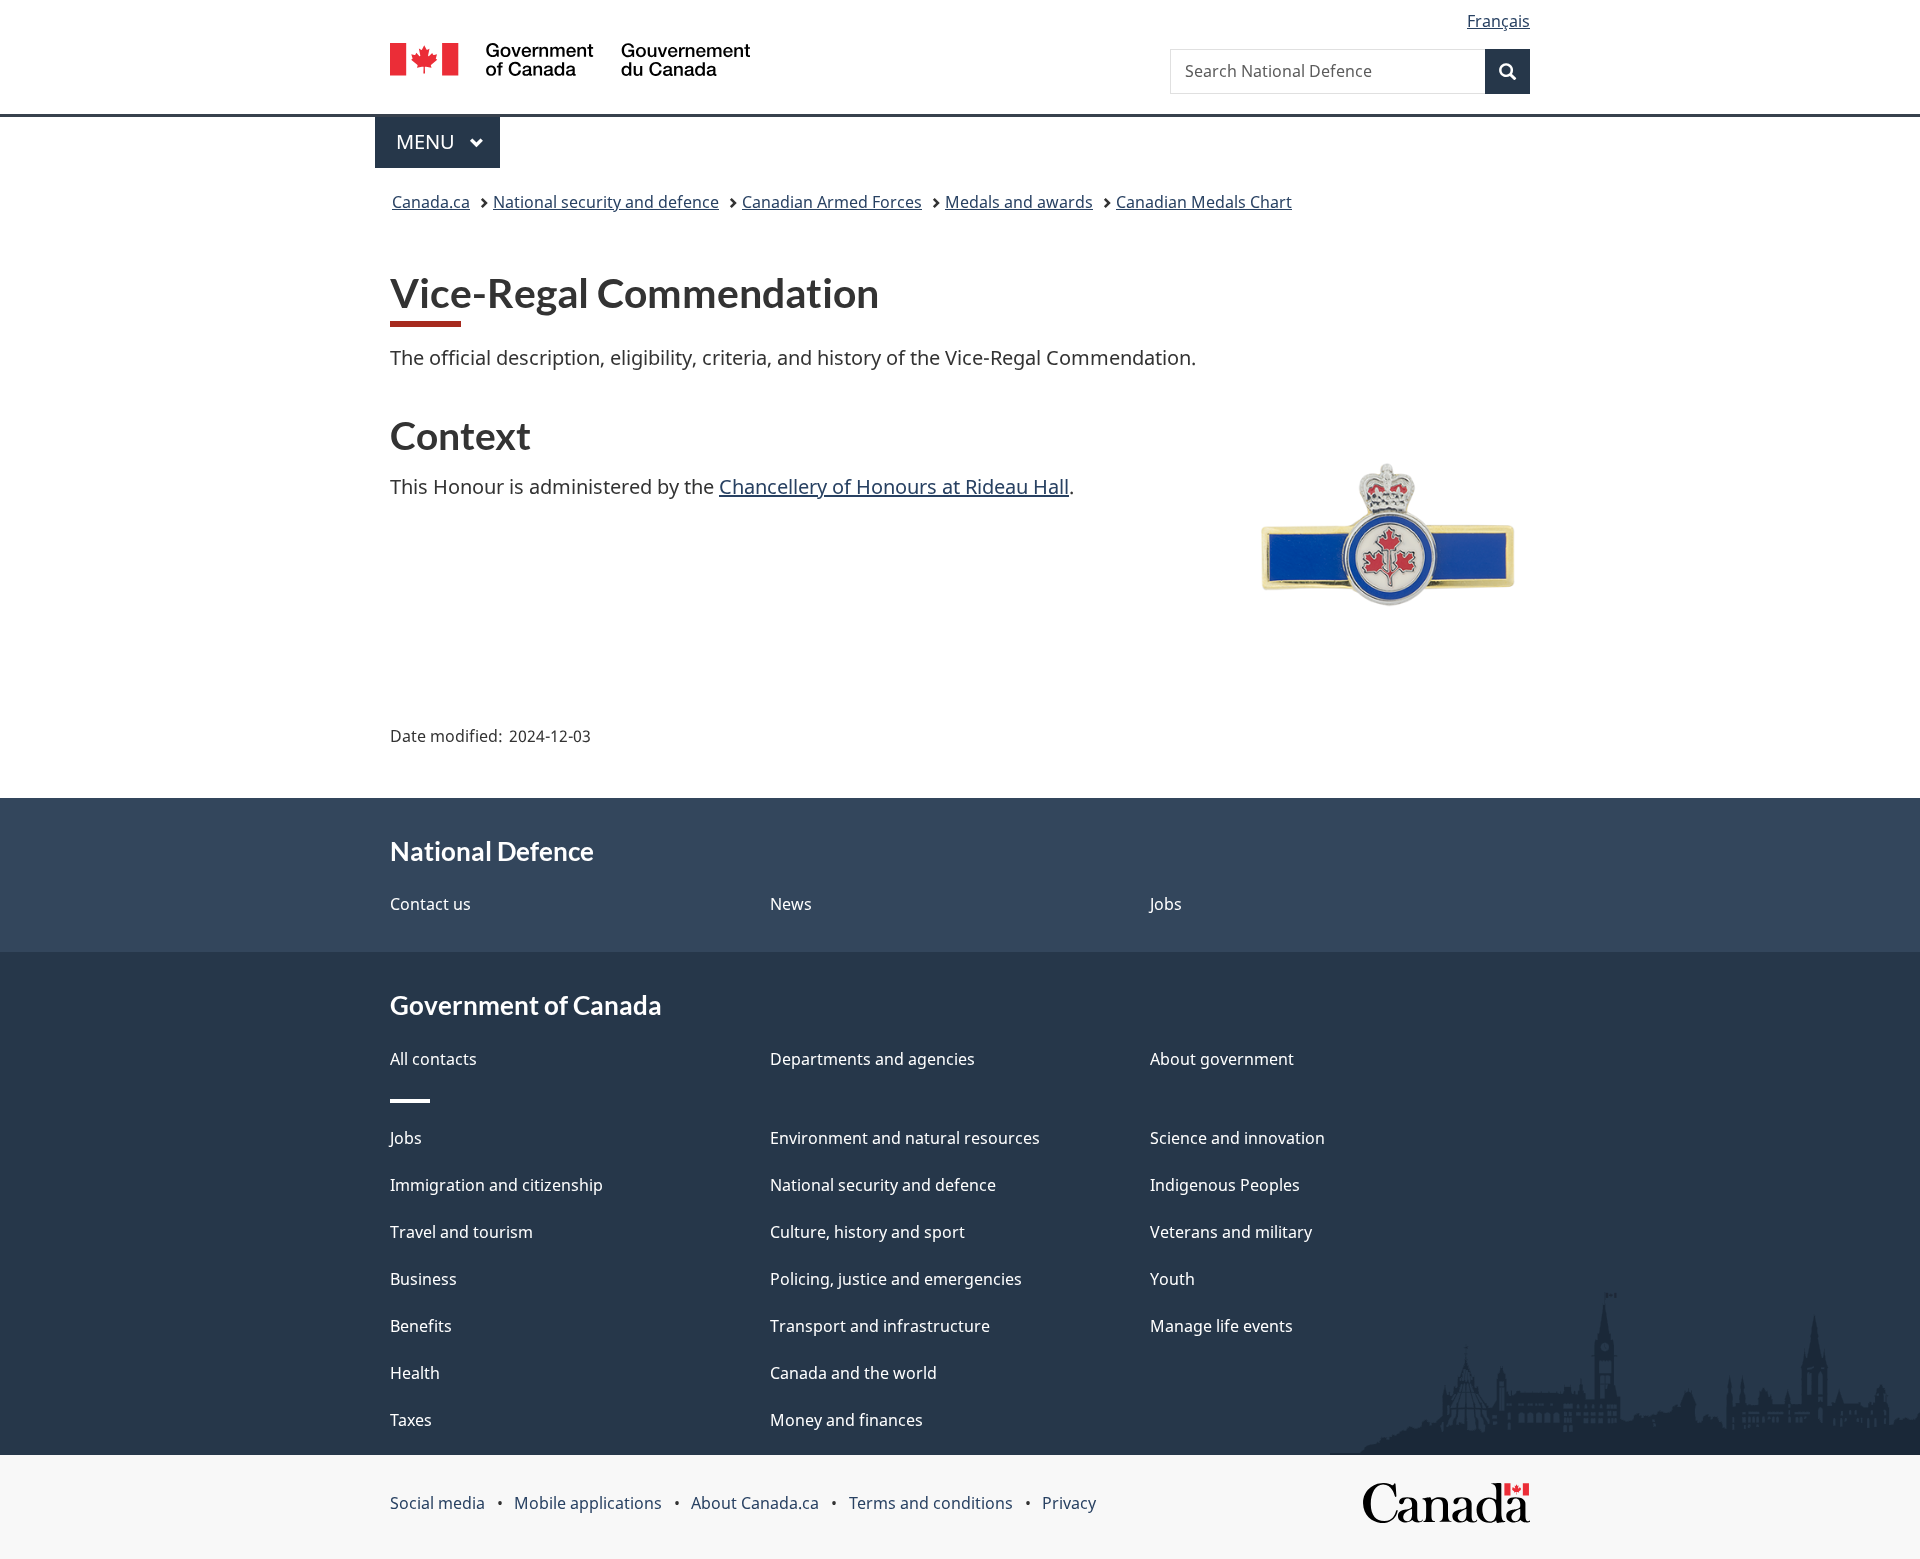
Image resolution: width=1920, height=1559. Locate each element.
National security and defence (606, 202)
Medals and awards (1019, 202)
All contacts (433, 1059)
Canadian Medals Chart (1204, 202)
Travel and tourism (461, 1232)
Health (415, 1373)
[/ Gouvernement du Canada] (570, 62)
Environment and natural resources (905, 1138)
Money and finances (846, 1420)
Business (423, 1279)
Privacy (1069, 1503)
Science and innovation (1237, 1138)
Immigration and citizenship (496, 1185)
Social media (437, 1503)
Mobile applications (588, 1503)
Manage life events (1221, 1326)
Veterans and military (1231, 1232)
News (791, 904)
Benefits (421, 1326)
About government (1222, 1059)
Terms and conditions (931, 1503)
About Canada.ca (755, 1503)
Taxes (411, 1420)
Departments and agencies (872, 1059)
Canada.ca (431, 202)
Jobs (1166, 904)
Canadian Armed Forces (832, 202)
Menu (428, 141)
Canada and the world (853, 1373)
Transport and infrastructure (880, 1326)
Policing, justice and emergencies (896, 1279)
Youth (1172, 1279)
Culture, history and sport (867, 1232)
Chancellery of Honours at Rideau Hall (894, 486)
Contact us (430, 904)
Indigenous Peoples (1225, 1185)
